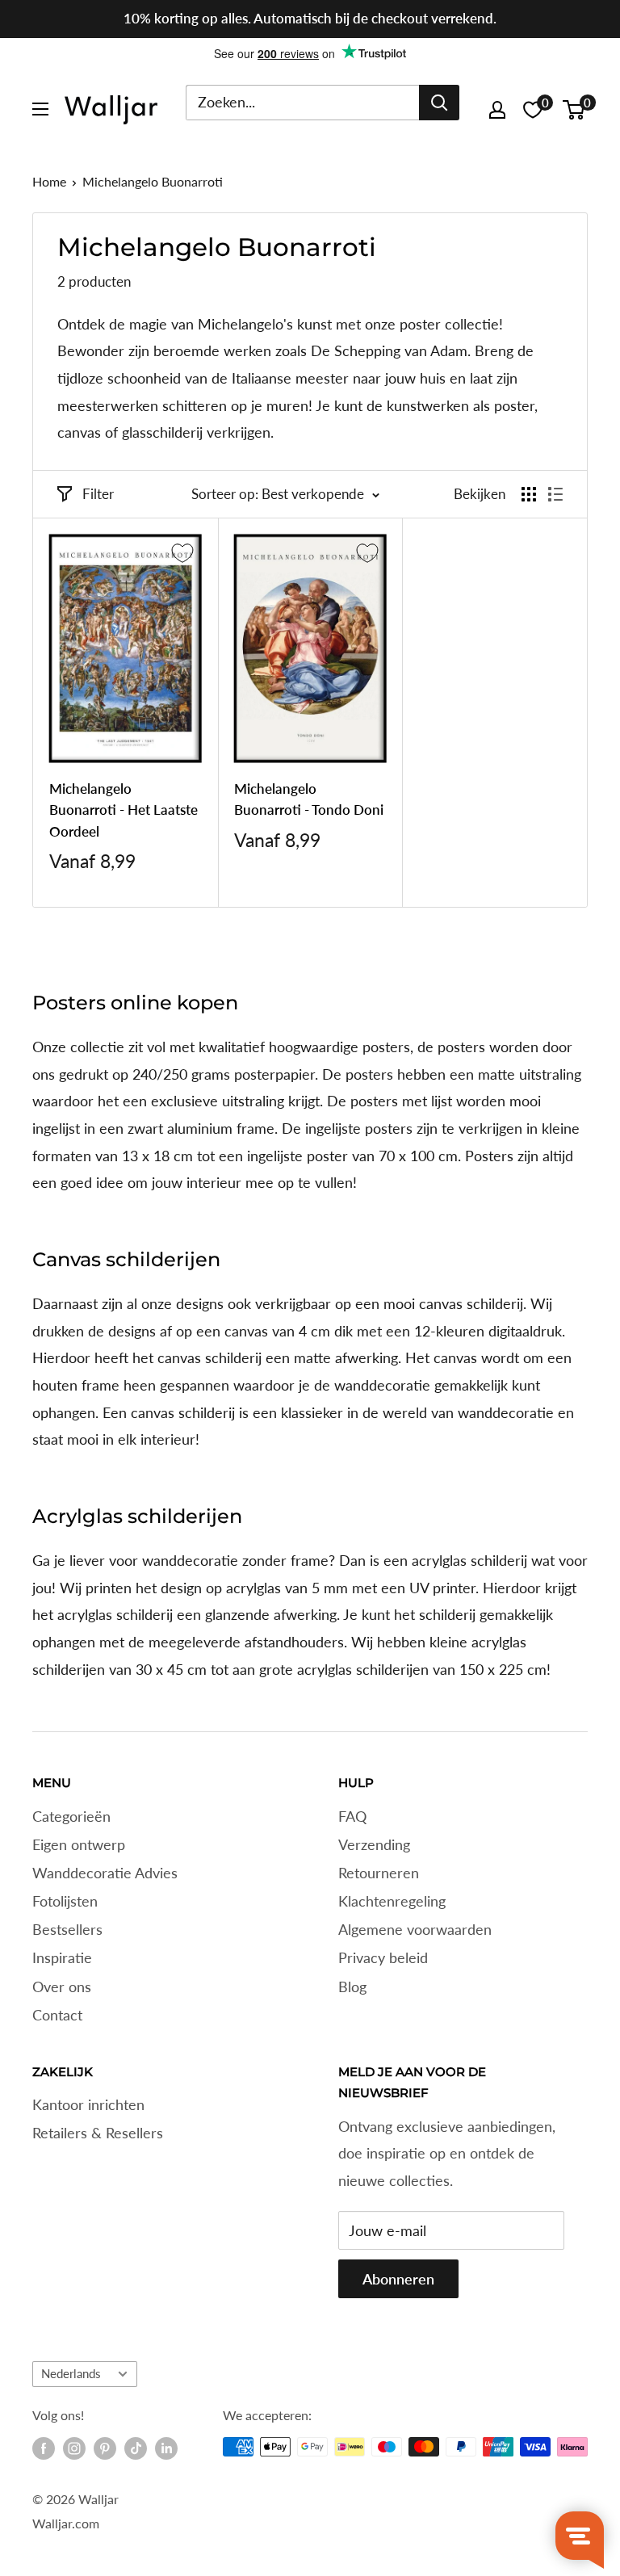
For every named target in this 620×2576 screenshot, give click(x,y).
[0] (574, 110)
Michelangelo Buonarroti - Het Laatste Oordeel (124, 810)
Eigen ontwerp (79, 1844)
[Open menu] (40, 109)
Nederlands (71, 2373)
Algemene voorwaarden (415, 1929)
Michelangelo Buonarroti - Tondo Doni (309, 799)
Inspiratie (62, 1957)
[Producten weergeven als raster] (529, 494)
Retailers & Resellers (98, 2133)
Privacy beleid (383, 1957)
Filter (98, 494)
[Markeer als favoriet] (182, 553)
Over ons (62, 1987)
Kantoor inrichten (88, 2104)
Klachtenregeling (392, 1901)
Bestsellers (67, 1929)
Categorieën (71, 1816)
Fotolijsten (65, 1901)
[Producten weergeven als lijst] (555, 494)
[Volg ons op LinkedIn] (166, 2448)
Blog (352, 1987)
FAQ (352, 1816)
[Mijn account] (497, 110)
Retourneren (379, 1873)
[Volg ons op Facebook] (44, 2448)
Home (49, 181)
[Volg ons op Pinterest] (105, 2448)
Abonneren (398, 2279)
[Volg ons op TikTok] (136, 2448)
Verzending (374, 1844)
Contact (57, 2015)
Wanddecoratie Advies (105, 1873)
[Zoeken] (439, 103)
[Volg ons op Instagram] (74, 2448)
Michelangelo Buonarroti (153, 181)
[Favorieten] (533, 110)
